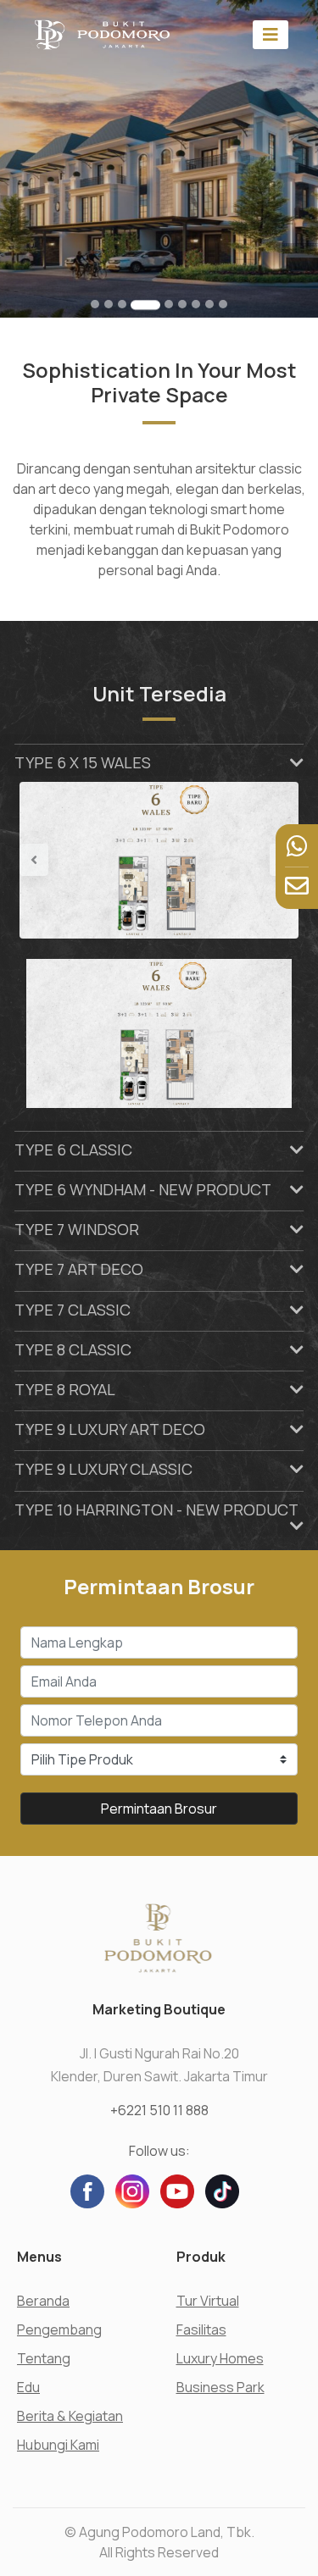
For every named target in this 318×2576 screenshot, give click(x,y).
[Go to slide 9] (223, 304)
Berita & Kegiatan (70, 2416)
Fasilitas (201, 2329)
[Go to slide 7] (196, 304)
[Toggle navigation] (271, 34)
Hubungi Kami (58, 2445)
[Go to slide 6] (182, 304)
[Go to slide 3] (122, 304)
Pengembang (59, 2329)
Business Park (220, 2387)
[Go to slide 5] (169, 304)
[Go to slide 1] (95, 304)
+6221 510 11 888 (159, 2110)
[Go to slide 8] (209, 304)
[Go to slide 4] (145, 305)
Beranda (43, 2301)
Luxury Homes (220, 2358)
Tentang (44, 2358)
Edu (28, 2387)
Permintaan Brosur (159, 1809)
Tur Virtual (208, 2301)
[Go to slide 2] (109, 304)
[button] (40, 860)
